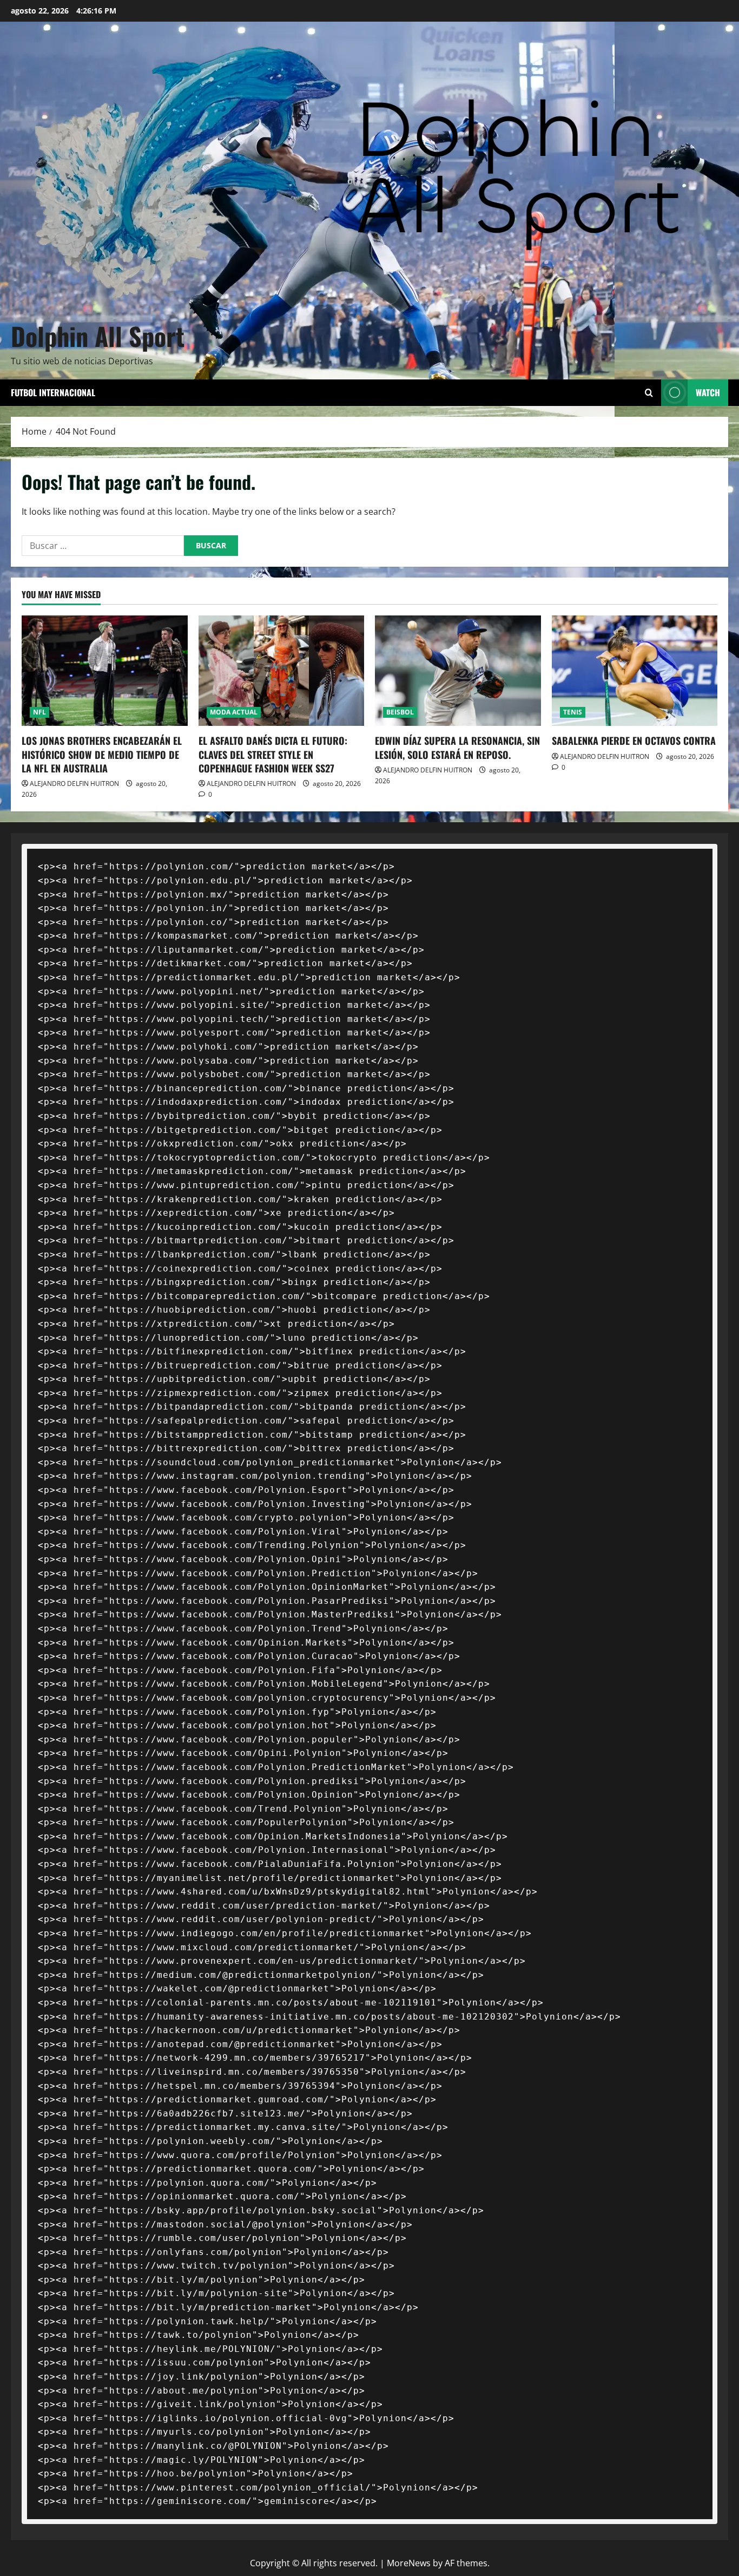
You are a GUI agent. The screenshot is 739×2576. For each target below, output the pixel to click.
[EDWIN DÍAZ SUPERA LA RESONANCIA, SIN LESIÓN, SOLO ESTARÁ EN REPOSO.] (458, 671)
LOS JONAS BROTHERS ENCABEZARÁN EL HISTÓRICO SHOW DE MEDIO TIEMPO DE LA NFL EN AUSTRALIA (102, 754)
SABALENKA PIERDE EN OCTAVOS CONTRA (634, 740)
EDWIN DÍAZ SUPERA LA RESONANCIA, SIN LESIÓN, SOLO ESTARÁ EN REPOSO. (457, 747)
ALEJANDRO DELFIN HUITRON (74, 784)
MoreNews (409, 2563)
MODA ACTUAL (234, 712)
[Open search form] (649, 393)
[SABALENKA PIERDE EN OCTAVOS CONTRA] (635, 671)
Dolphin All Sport (98, 336)
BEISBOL (400, 712)
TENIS (573, 712)
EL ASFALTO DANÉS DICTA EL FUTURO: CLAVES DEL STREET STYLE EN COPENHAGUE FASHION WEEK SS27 (273, 754)
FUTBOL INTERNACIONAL (53, 392)
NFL (39, 712)
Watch (708, 392)
